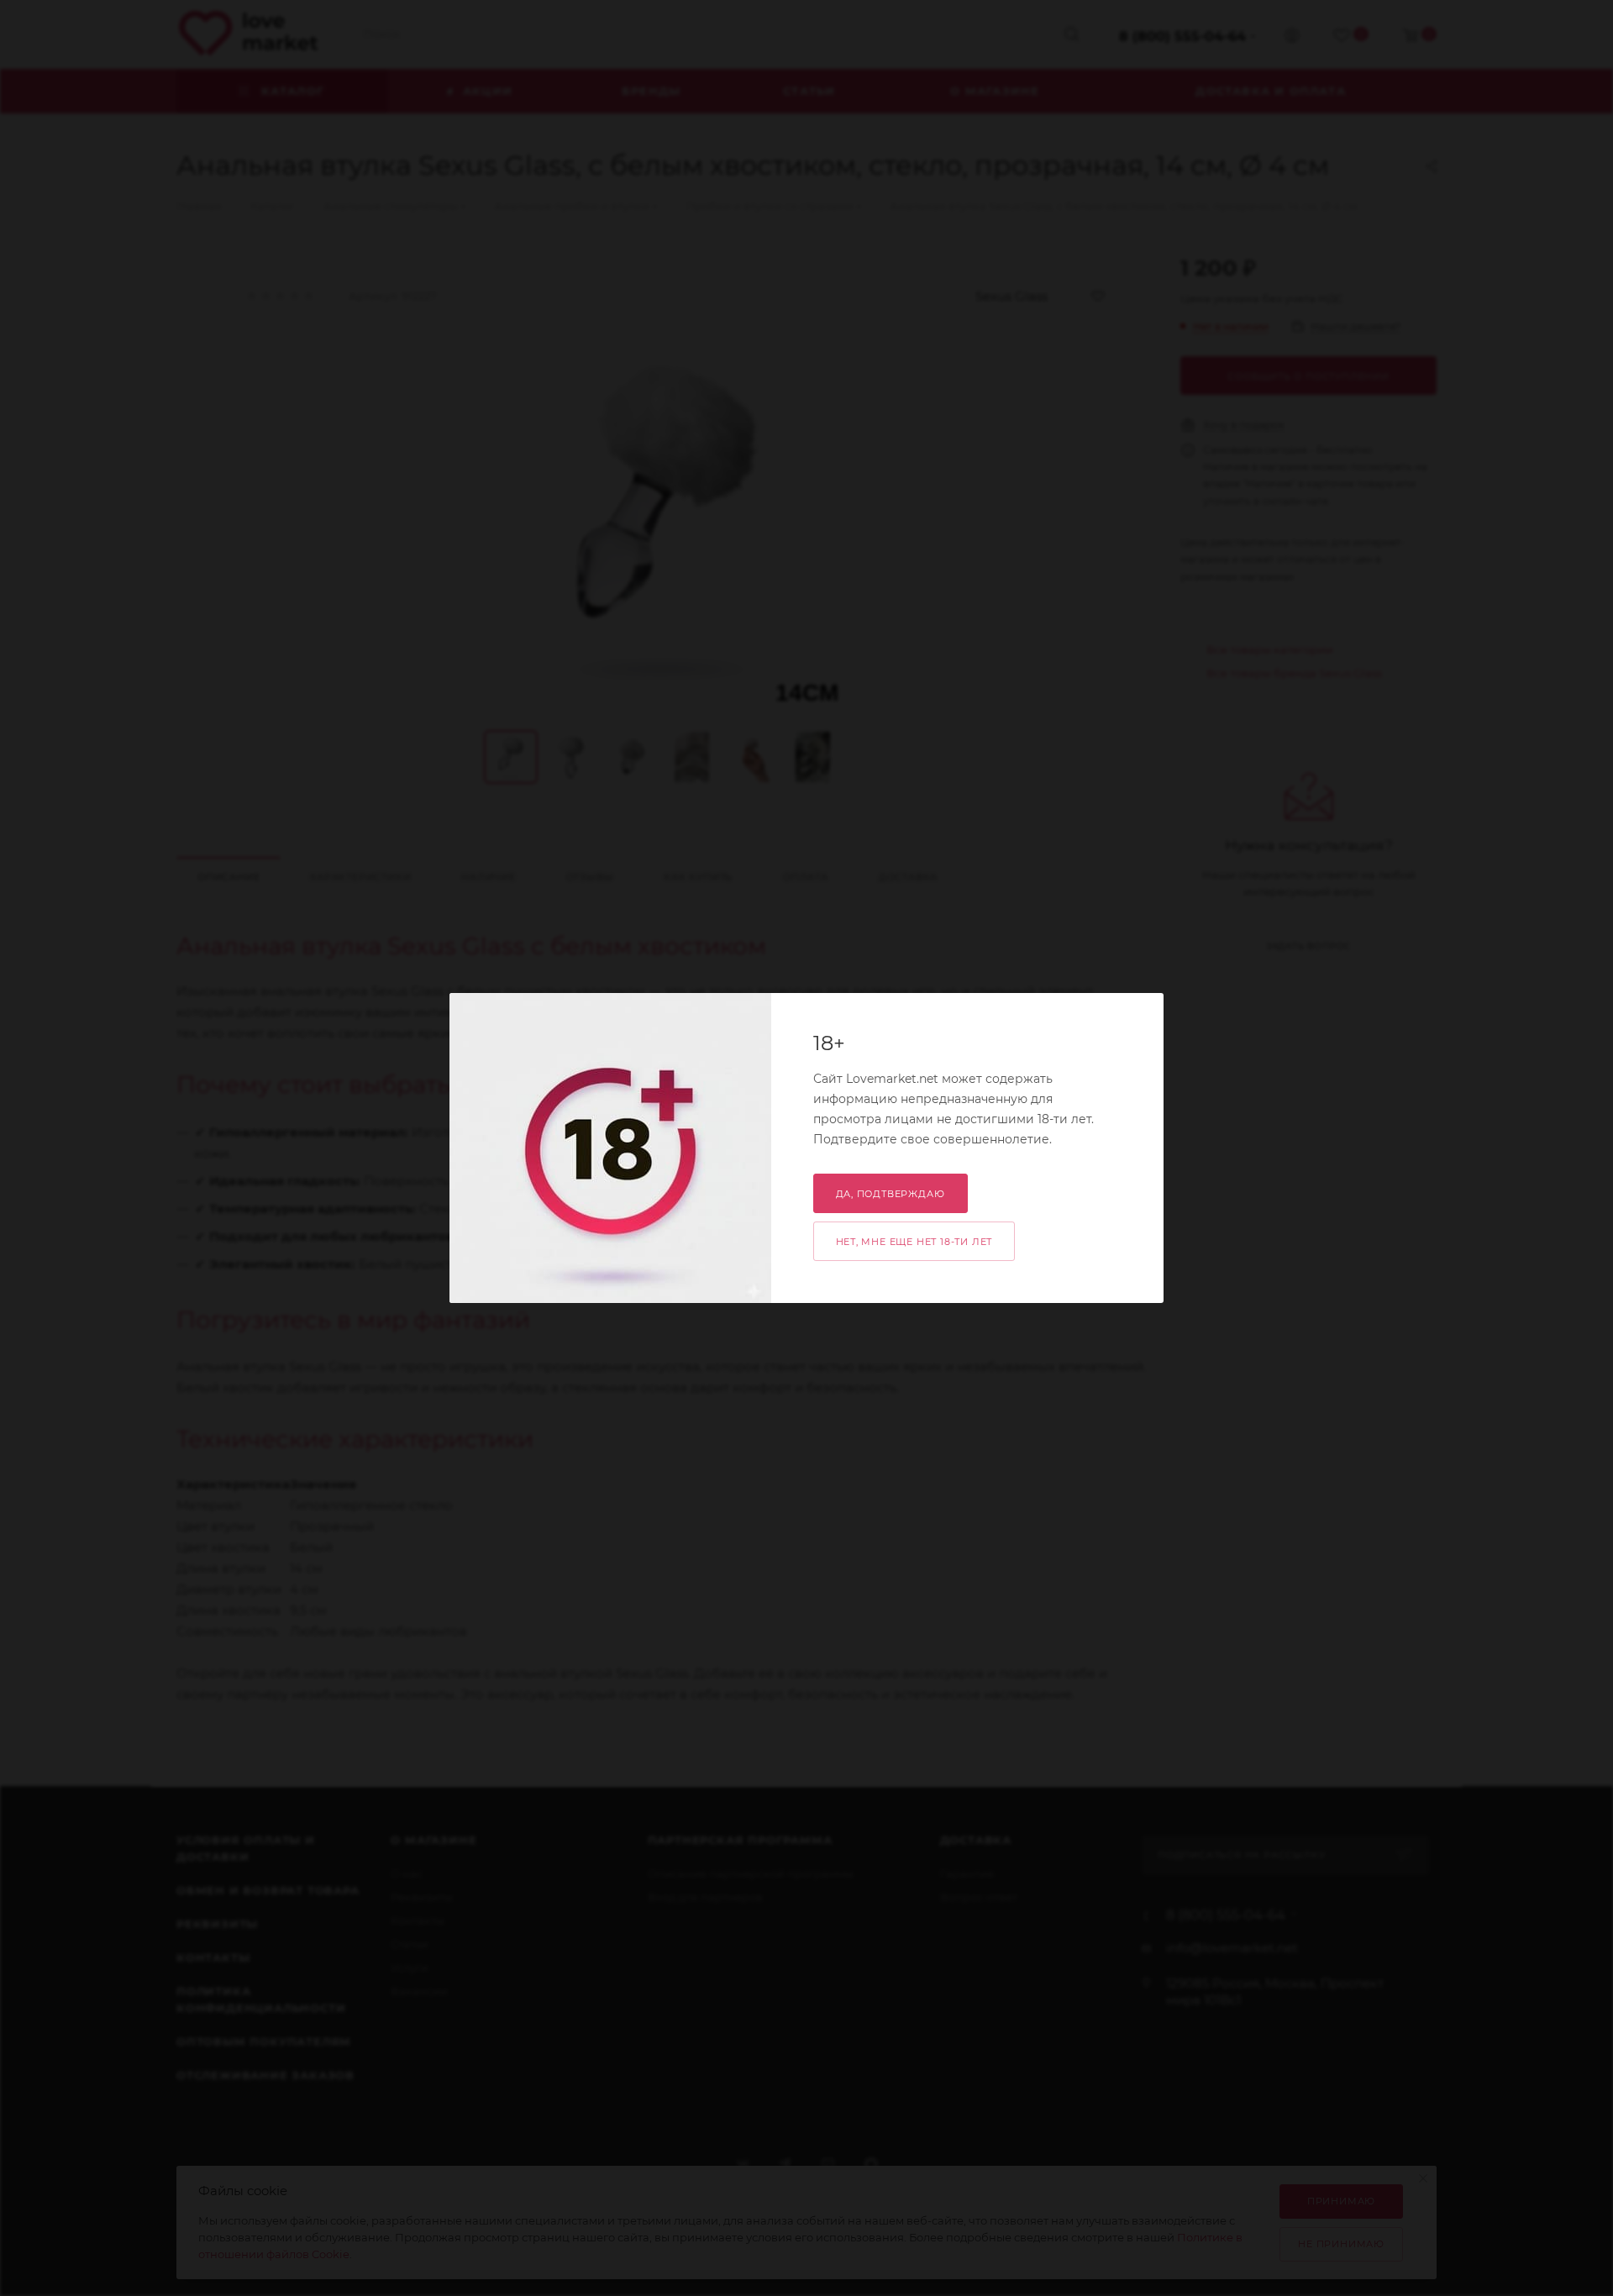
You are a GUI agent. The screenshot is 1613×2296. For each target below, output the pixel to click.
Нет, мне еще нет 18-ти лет (914, 1242)
